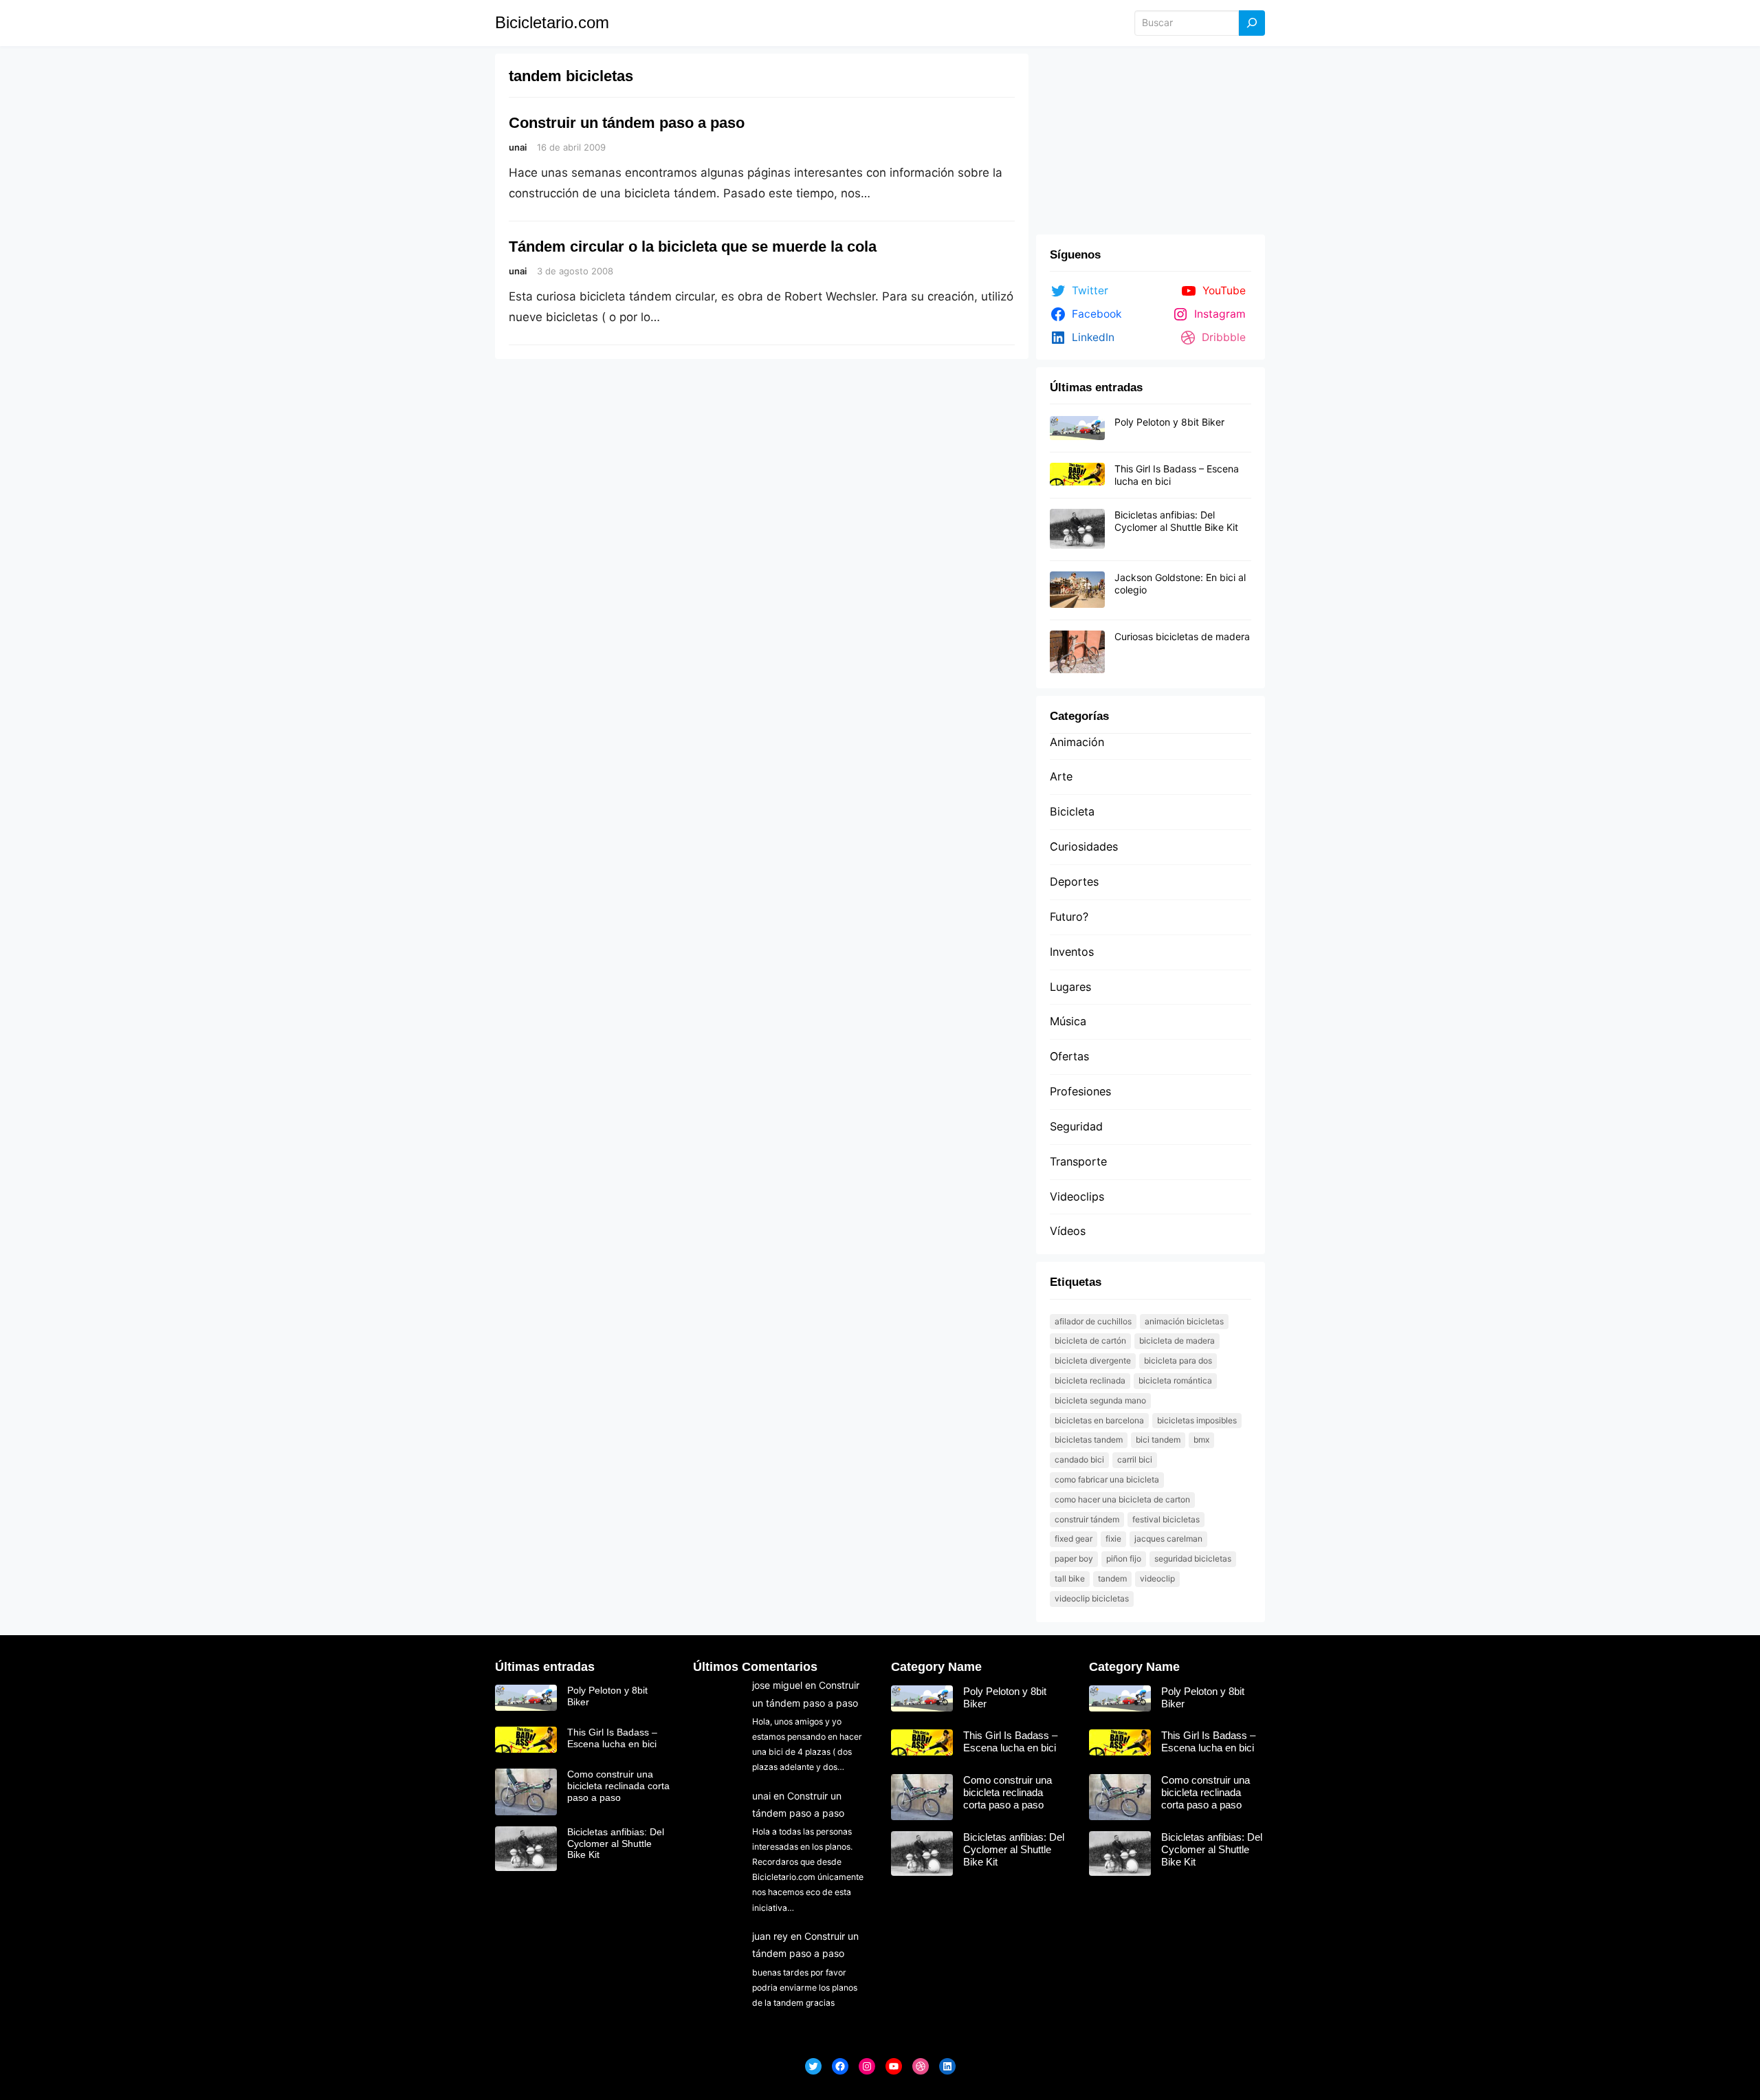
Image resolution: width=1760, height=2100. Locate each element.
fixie (1113, 1539)
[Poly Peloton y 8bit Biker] (1077, 428)
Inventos (1072, 952)
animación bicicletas (1184, 1321)
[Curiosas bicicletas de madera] (1077, 653)
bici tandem (1158, 1440)
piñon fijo (1124, 1558)
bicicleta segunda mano (1100, 1400)
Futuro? (1069, 917)
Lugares (1070, 987)
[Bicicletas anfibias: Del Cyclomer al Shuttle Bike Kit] (1077, 529)
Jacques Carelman (1168, 1539)
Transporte (1078, 1161)
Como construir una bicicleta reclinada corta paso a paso (618, 1786)
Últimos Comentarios (755, 1667)
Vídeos (1068, 1231)
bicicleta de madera (1177, 1341)
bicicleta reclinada (1090, 1380)
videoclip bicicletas (1092, 1598)
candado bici (1079, 1459)
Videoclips (1077, 1196)
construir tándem (1087, 1519)
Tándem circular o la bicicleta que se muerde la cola (693, 247)
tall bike (1070, 1578)
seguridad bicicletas (1193, 1558)
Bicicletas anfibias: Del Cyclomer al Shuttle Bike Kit (1176, 521)
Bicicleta (1072, 811)
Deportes (1074, 882)
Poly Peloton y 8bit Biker (1169, 422)
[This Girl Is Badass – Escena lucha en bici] (1077, 475)
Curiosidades (1084, 846)
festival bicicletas (1166, 1519)
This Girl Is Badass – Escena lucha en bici (612, 1738)
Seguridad (1076, 1126)
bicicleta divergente (1093, 1360)
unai (761, 1796)
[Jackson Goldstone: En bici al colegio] (1077, 590)
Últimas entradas (545, 1667)
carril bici (1135, 1459)
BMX (1201, 1440)
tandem (1112, 1578)
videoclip (1157, 1578)
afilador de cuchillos (1093, 1321)
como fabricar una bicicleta (1107, 1479)
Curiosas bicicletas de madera (1182, 636)
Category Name (936, 1667)
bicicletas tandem (1089, 1440)
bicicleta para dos (1178, 1360)
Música (1068, 1021)
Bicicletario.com (552, 22)
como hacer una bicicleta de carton (1122, 1499)
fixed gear (1074, 1539)
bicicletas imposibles (1197, 1420)
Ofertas (1069, 1056)
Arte (1061, 776)
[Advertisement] (1151, 141)
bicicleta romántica (1175, 1380)
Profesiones (1080, 1091)
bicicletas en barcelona (1099, 1420)
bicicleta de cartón (1090, 1341)
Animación (1077, 742)
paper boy (1074, 1558)
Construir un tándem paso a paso (627, 123)
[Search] (1252, 23)
